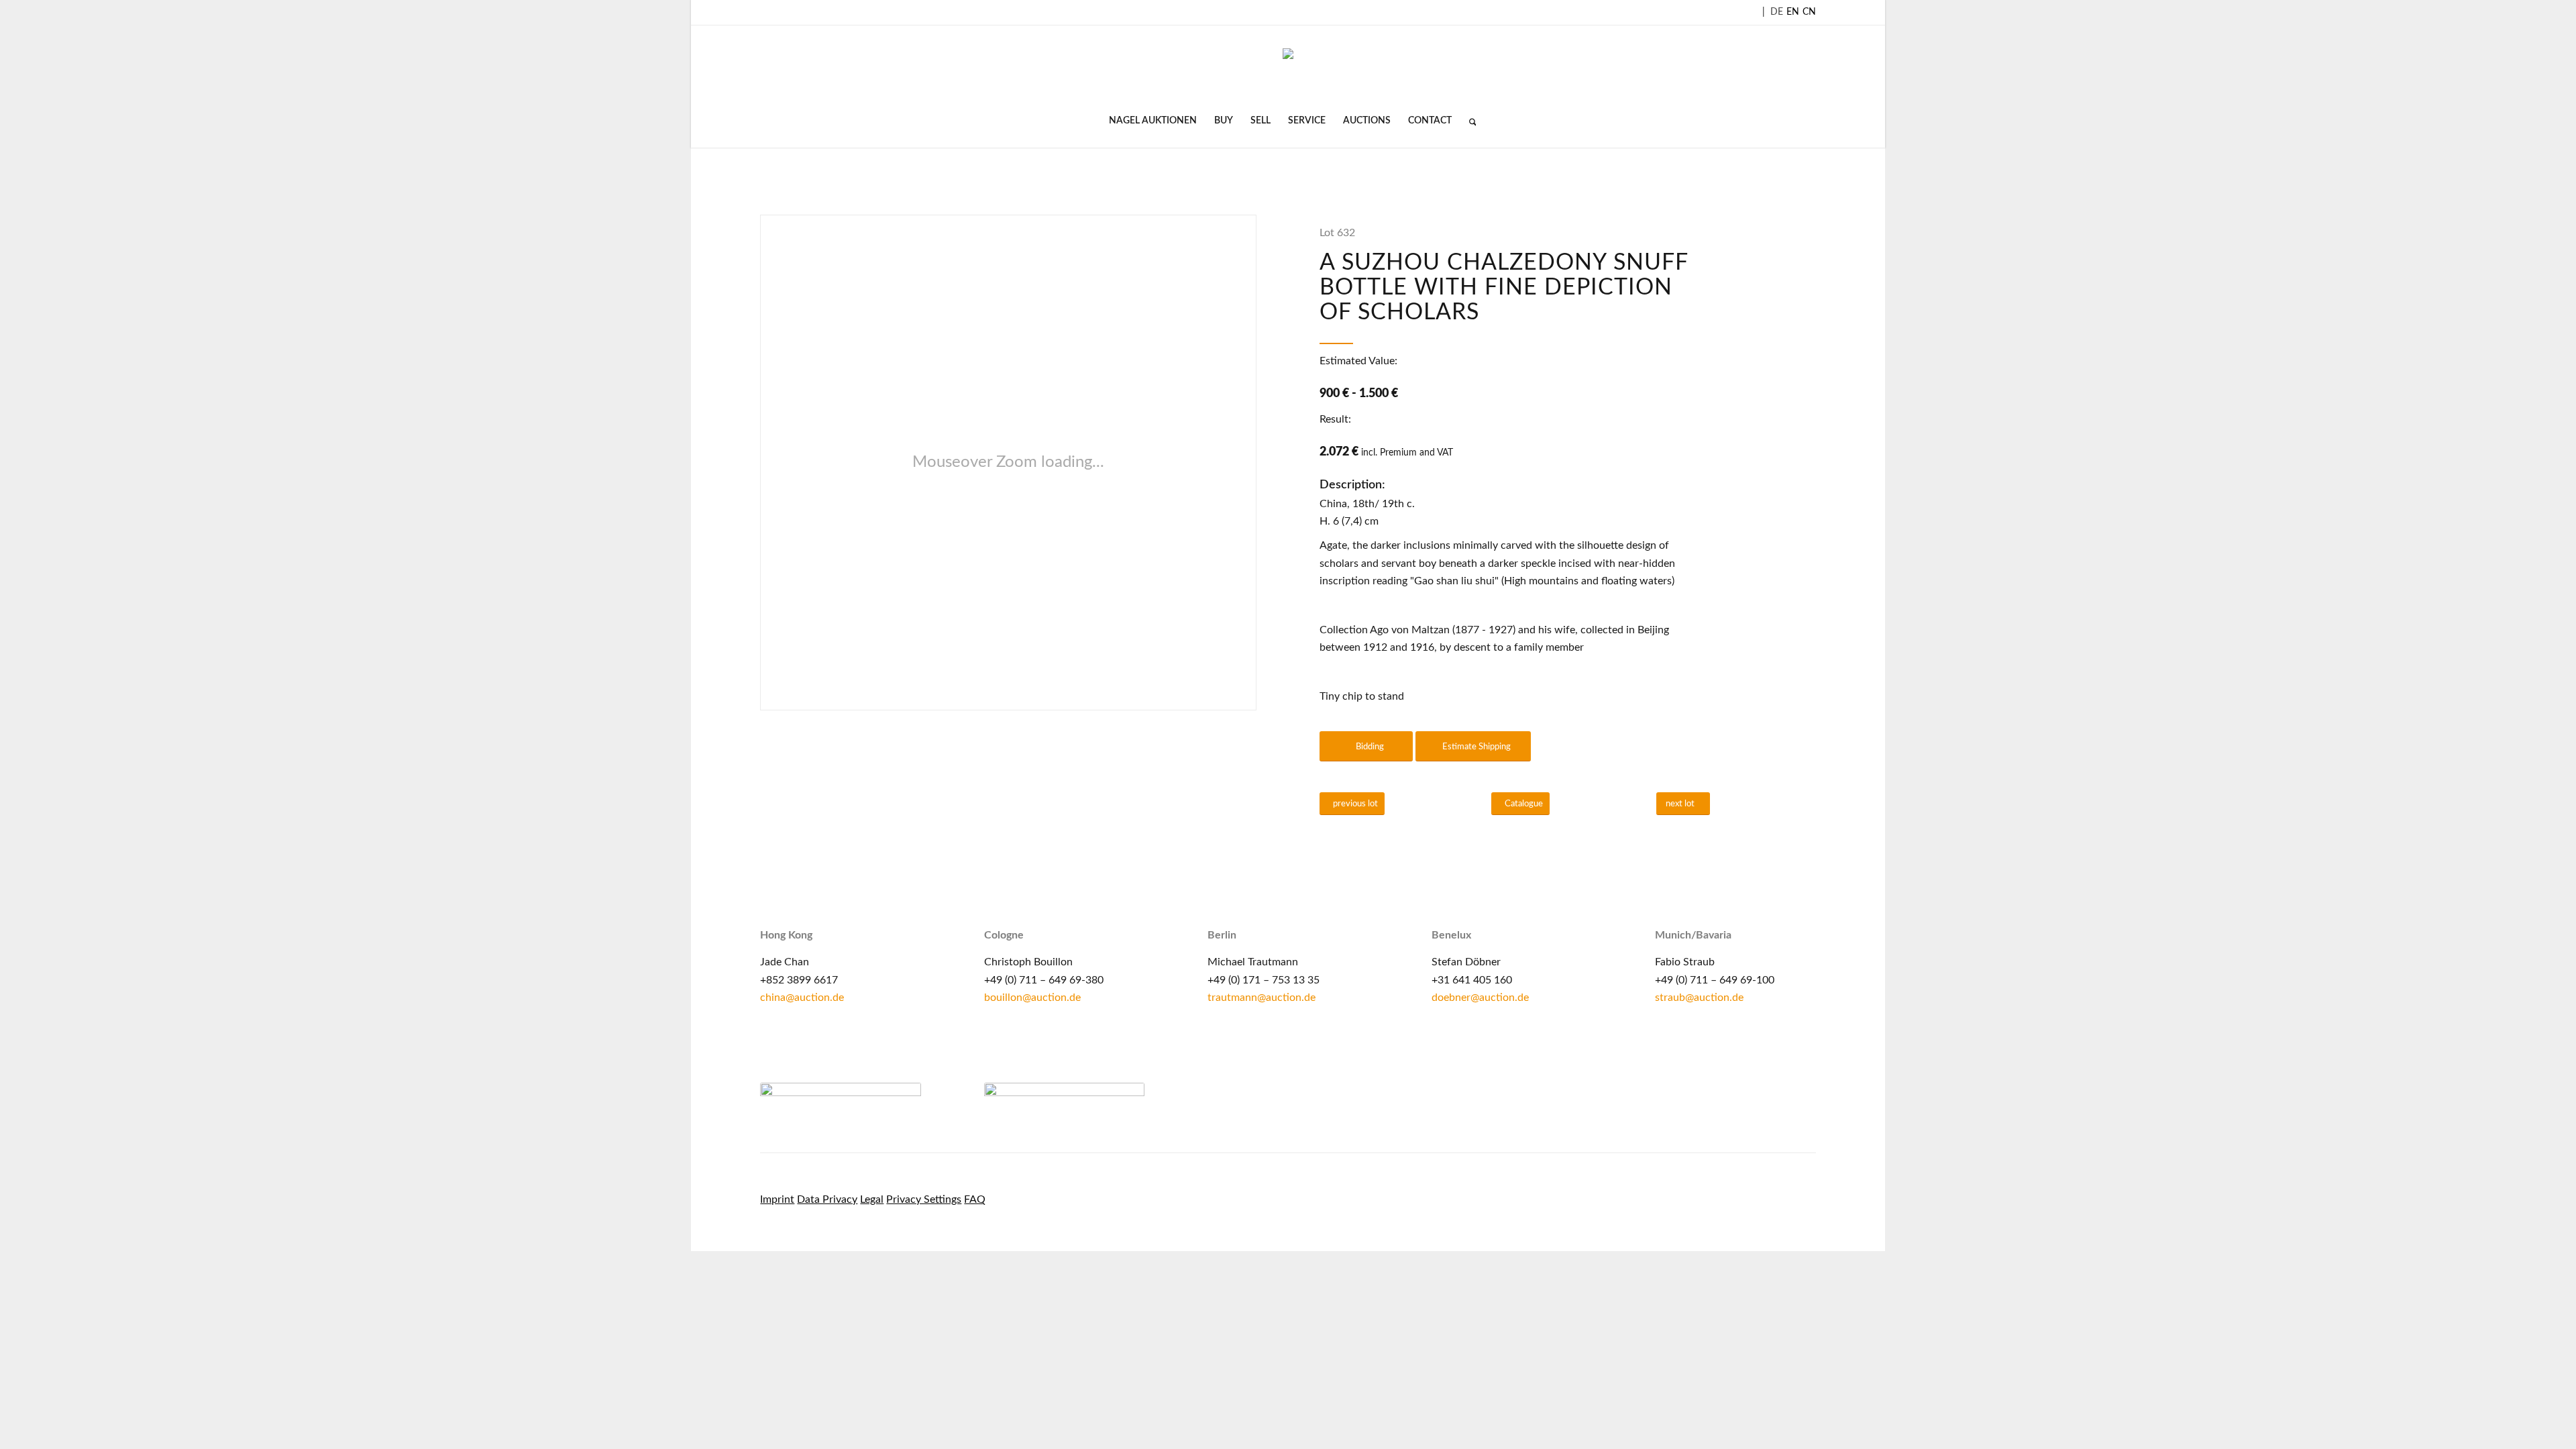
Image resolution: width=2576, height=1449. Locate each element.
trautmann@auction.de (1262, 998)
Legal (872, 1199)
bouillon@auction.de (1032, 998)
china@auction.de (802, 998)
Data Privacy (827, 1199)
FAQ (975, 1199)
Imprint (777, 1199)
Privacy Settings (924, 1199)
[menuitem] (1153, 121)
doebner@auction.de (1480, 998)
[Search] (1468, 121)
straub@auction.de (1699, 998)
